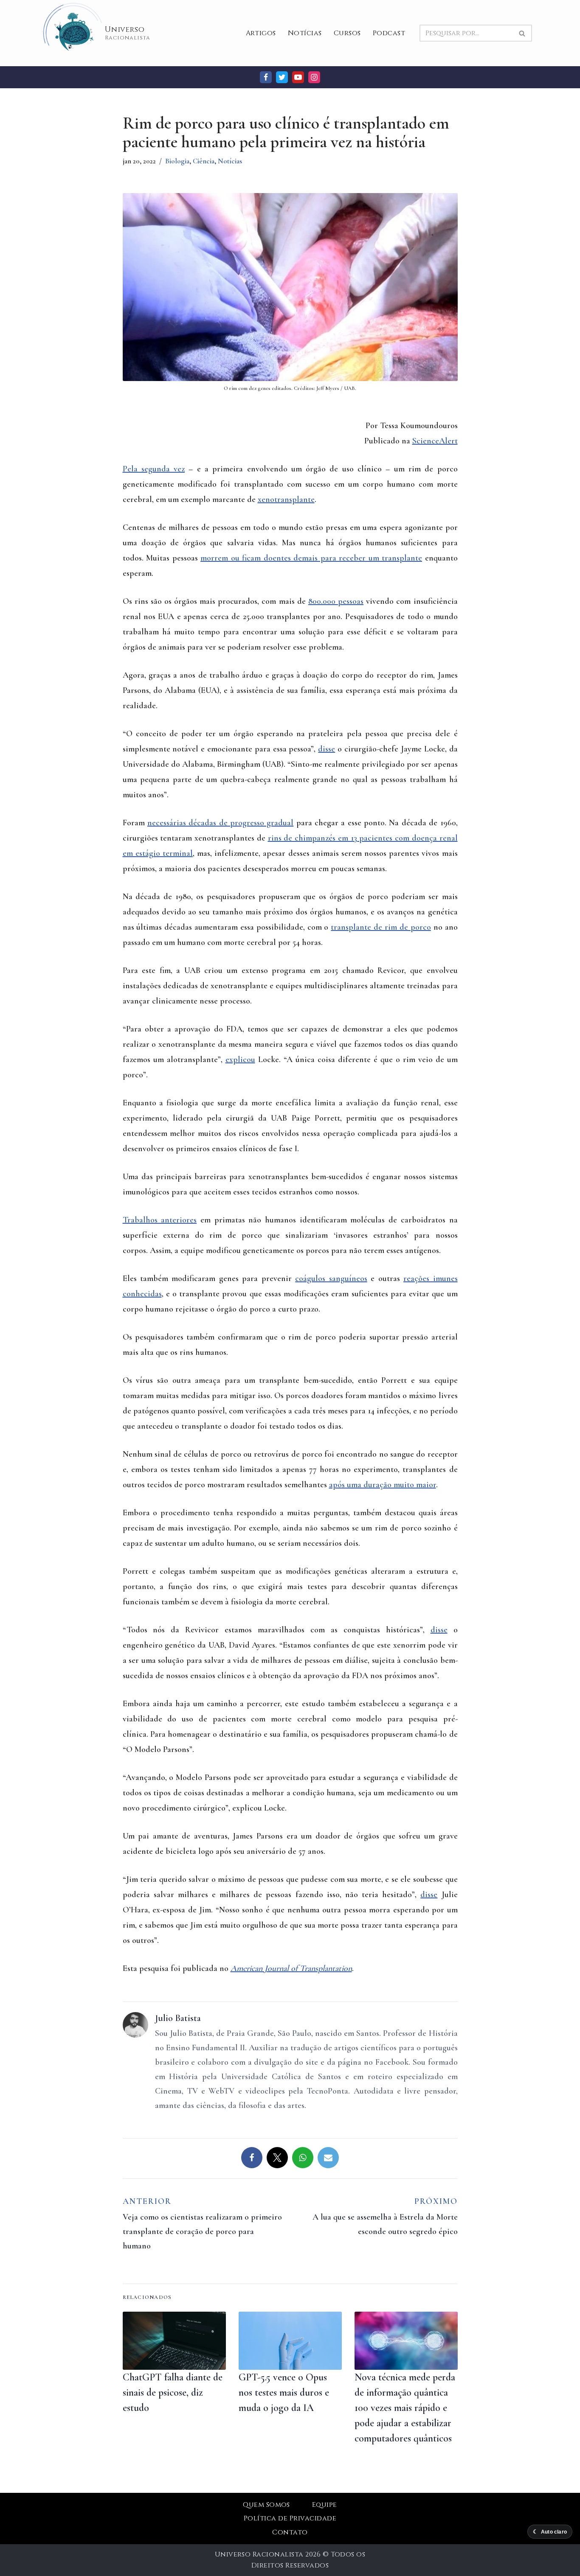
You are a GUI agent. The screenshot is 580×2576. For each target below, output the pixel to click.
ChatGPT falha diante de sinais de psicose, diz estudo (173, 2392)
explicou (240, 1060)
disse (327, 749)
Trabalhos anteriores (160, 1220)
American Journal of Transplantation (291, 1968)
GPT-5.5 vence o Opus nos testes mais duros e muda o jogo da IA (284, 2392)
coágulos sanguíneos (331, 1278)
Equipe (325, 2505)
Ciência (204, 161)
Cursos (347, 33)
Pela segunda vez (154, 469)
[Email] (328, 2158)
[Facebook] (266, 77)
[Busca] (522, 33)
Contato (290, 2532)
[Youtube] (298, 77)
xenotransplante (286, 499)
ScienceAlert (435, 441)
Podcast (389, 33)
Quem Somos (266, 2505)
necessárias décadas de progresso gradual (220, 823)
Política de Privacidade (290, 2518)
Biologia (177, 161)
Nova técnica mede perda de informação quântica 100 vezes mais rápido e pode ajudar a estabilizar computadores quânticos (405, 2408)
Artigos (261, 33)
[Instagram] (314, 77)
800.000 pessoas (336, 601)
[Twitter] (282, 77)
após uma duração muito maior (383, 1485)
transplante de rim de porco (381, 927)
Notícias (305, 33)
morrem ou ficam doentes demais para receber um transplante (311, 558)
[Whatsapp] (303, 2158)
